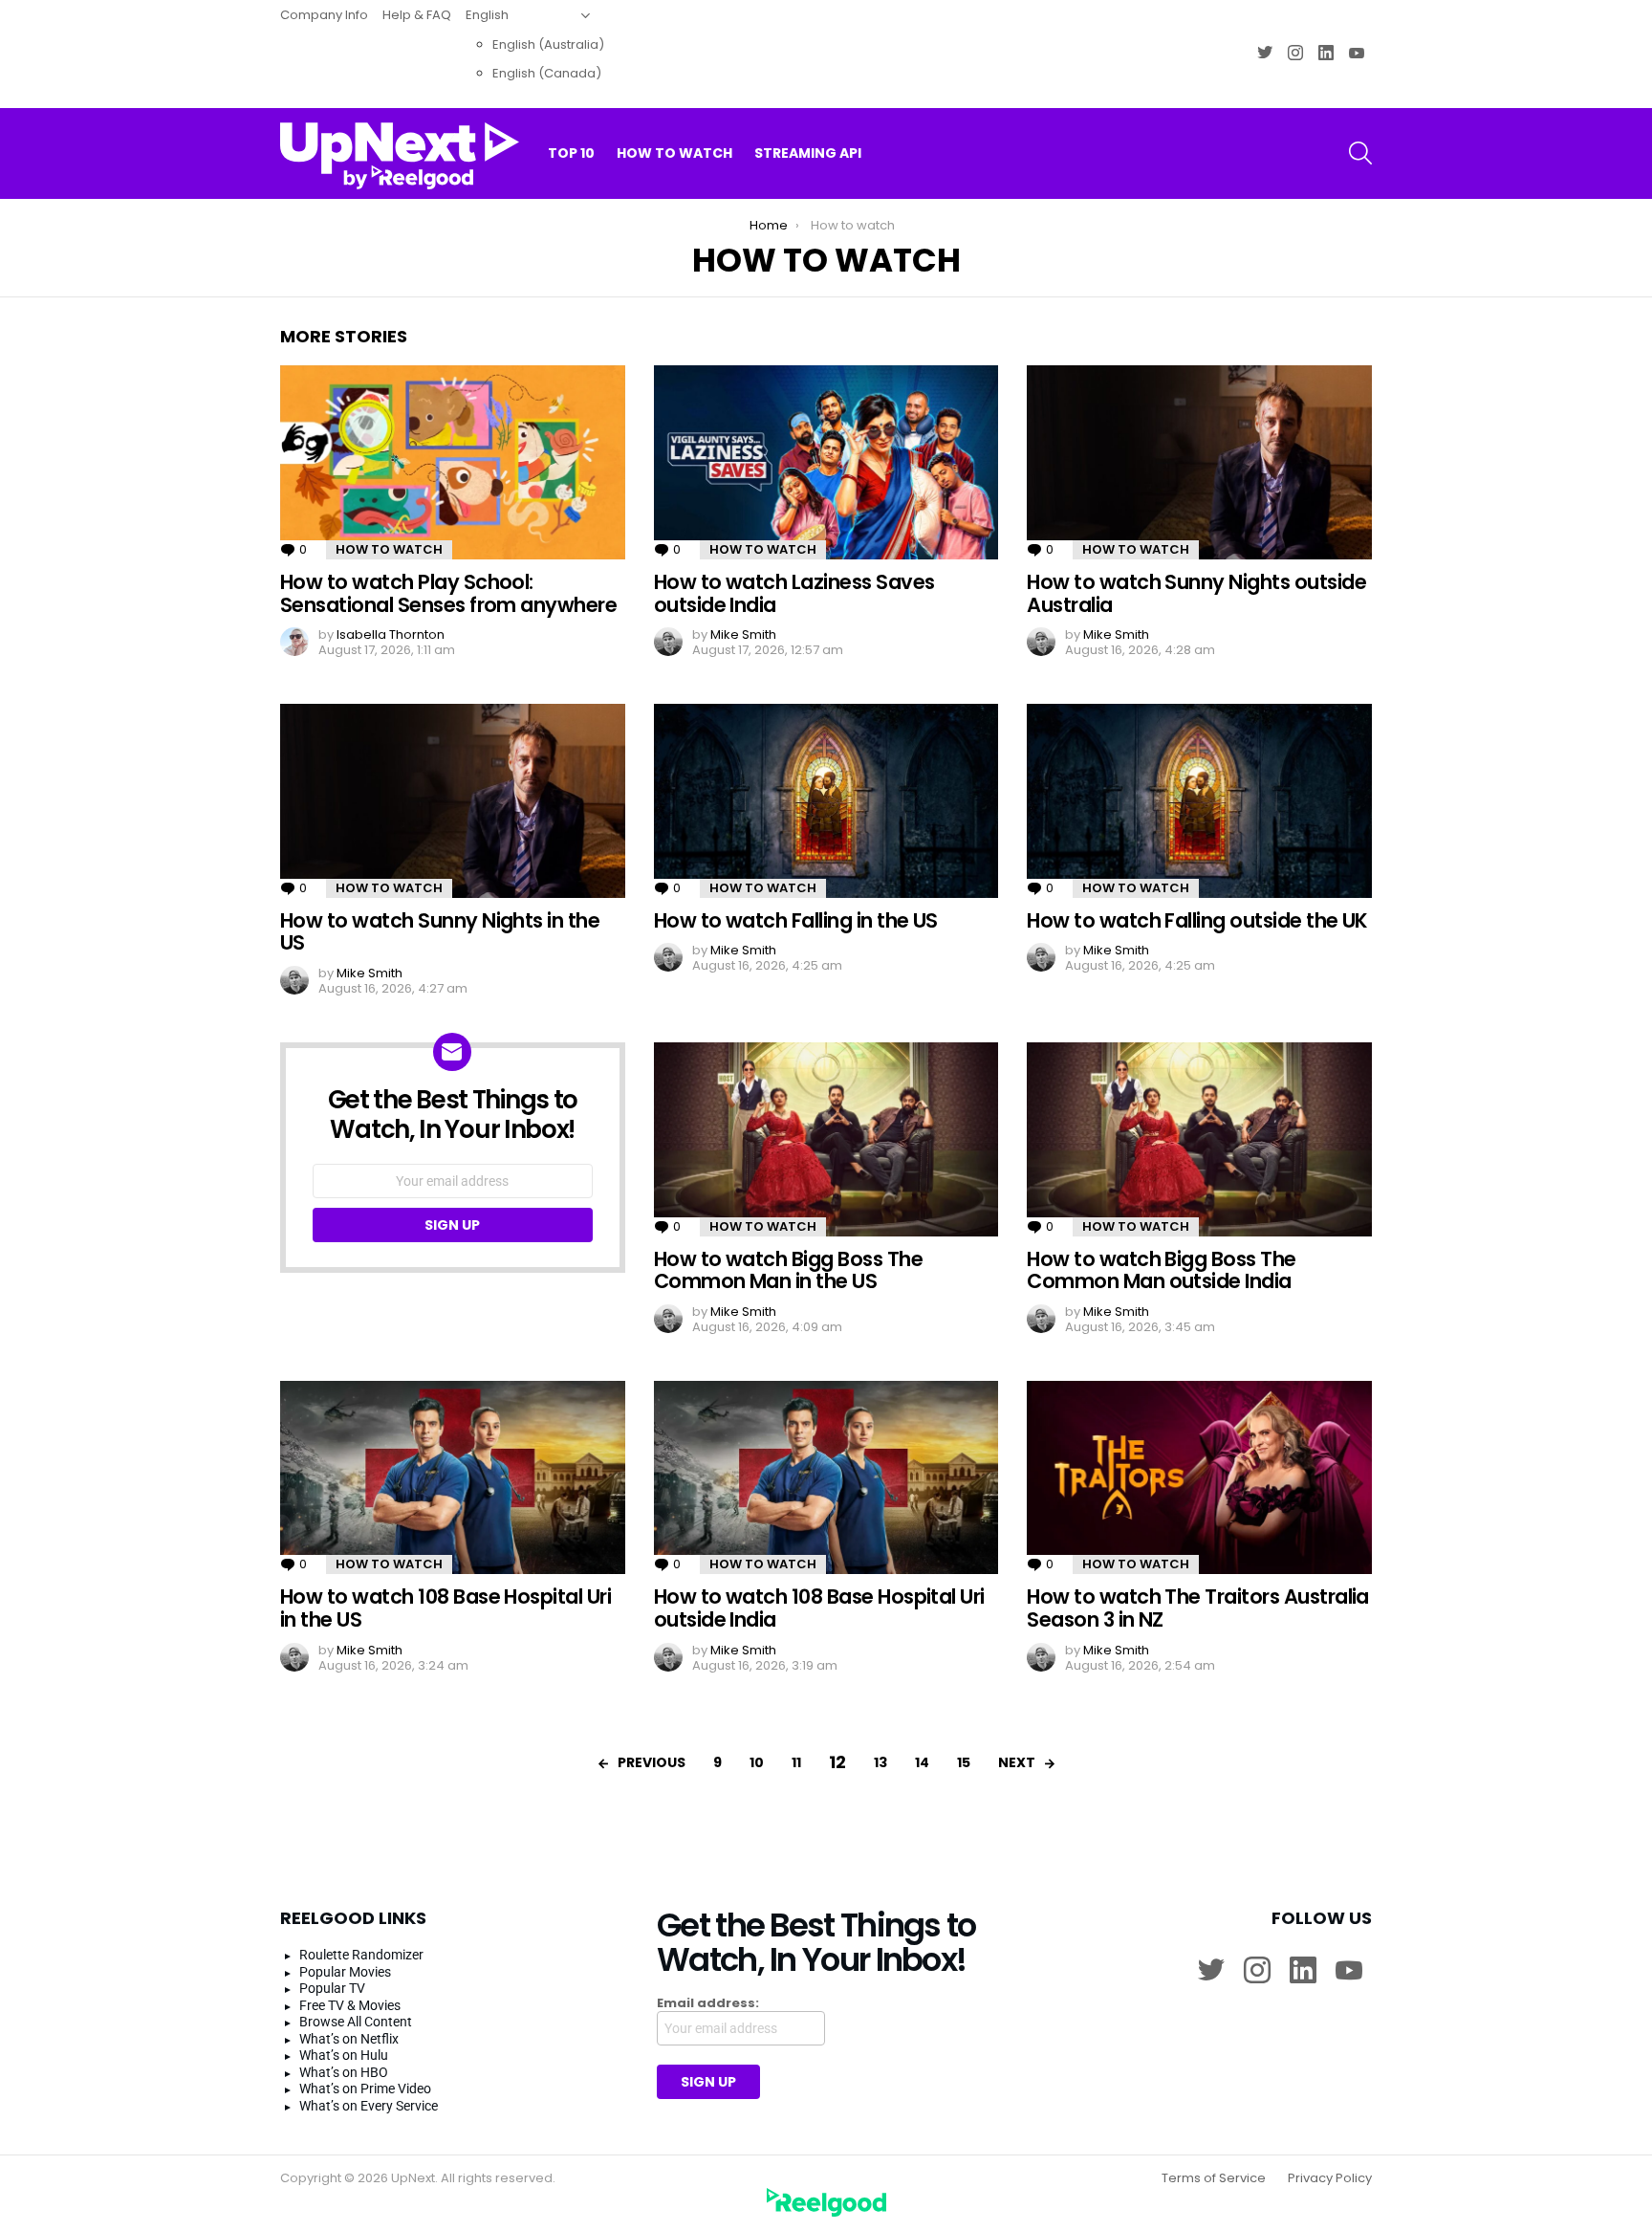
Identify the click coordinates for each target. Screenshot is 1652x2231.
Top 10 (571, 153)
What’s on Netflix (349, 2039)
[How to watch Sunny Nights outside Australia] (1199, 462)
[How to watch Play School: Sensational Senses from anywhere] (453, 462)
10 (757, 1762)
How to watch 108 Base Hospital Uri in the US (446, 1608)
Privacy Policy (1330, 2178)
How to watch (674, 153)
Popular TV (332, 1988)
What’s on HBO (344, 2072)
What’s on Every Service (369, 2106)
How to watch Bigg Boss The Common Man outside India (1161, 1270)
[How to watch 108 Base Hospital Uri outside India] (826, 1478)
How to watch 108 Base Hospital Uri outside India (819, 1608)
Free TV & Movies (350, 2005)
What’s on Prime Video (365, 2089)
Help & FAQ (417, 15)
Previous (652, 1762)
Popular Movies (345, 1972)
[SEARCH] (1360, 153)
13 (880, 1762)
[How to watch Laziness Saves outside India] (826, 462)
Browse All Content (356, 2022)
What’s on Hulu (344, 2055)
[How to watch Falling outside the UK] (1199, 801)
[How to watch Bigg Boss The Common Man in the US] (826, 1139)
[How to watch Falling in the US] (826, 801)
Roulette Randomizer (361, 1955)
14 (922, 1762)
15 (964, 1762)
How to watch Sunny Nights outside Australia (1196, 593)
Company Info (324, 15)
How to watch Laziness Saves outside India (794, 593)
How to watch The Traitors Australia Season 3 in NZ (1198, 1608)
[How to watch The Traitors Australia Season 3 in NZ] (1199, 1478)
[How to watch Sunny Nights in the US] (453, 801)
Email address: (708, 2003)
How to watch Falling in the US (796, 920)
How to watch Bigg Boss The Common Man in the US (788, 1270)
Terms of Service (1214, 2178)
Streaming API (808, 153)
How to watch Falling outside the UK (1197, 920)
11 (796, 1762)
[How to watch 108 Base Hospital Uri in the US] (453, 1478)
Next (1017, 1762)
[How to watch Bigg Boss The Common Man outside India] (1199, 1139)
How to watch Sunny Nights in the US (440, 932)
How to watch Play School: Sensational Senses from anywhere (448, 593)
